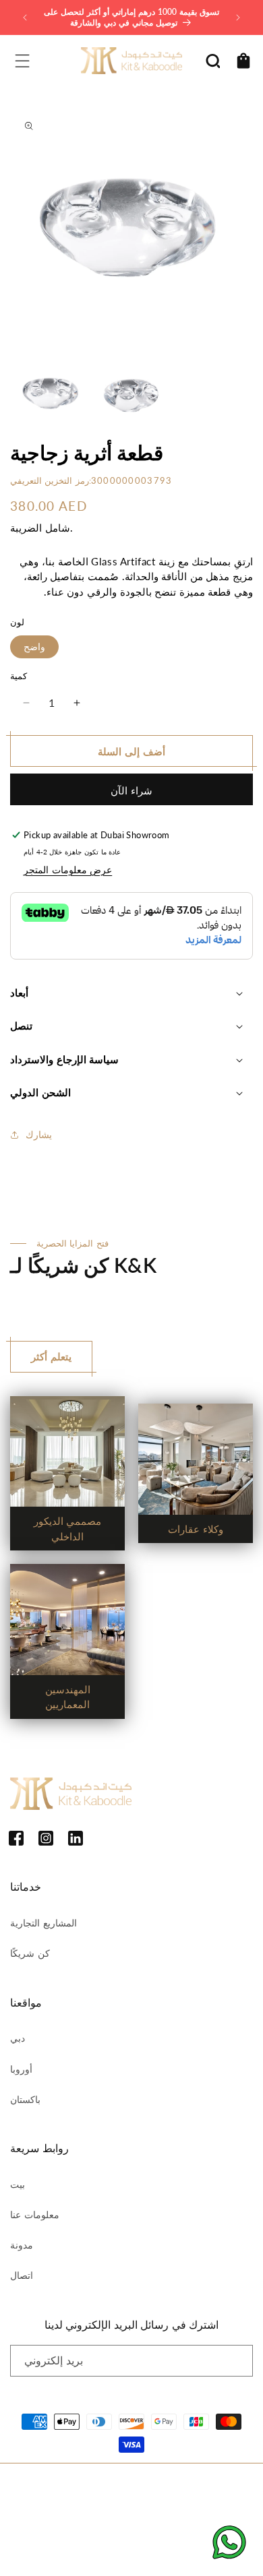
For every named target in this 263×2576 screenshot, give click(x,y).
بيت (18, 2184)
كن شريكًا (30, 1953)
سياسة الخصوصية (118, 2508)
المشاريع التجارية (43, 1923)
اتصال (22, 2275)
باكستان (25, 2099)
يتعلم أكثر (51, 1356)
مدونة (22, 2245)
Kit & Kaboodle (147, 2485)
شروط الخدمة (180, 2508)
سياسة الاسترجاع (51, 2508)
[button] (22, 61)
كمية (19, 676)
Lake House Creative (171, 2552)
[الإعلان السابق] (25, 18)
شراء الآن (131, 790)
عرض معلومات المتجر (68, 870)
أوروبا (21, 2069)
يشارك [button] (39, 1134)
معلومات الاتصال (50, 2526)
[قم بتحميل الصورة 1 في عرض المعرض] (51, 393)
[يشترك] (237, 2361)
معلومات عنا (35, 2214)
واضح (34, 647)
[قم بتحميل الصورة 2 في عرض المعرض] (131, 393)
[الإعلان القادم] (238, 18)
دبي (18, 2038)
